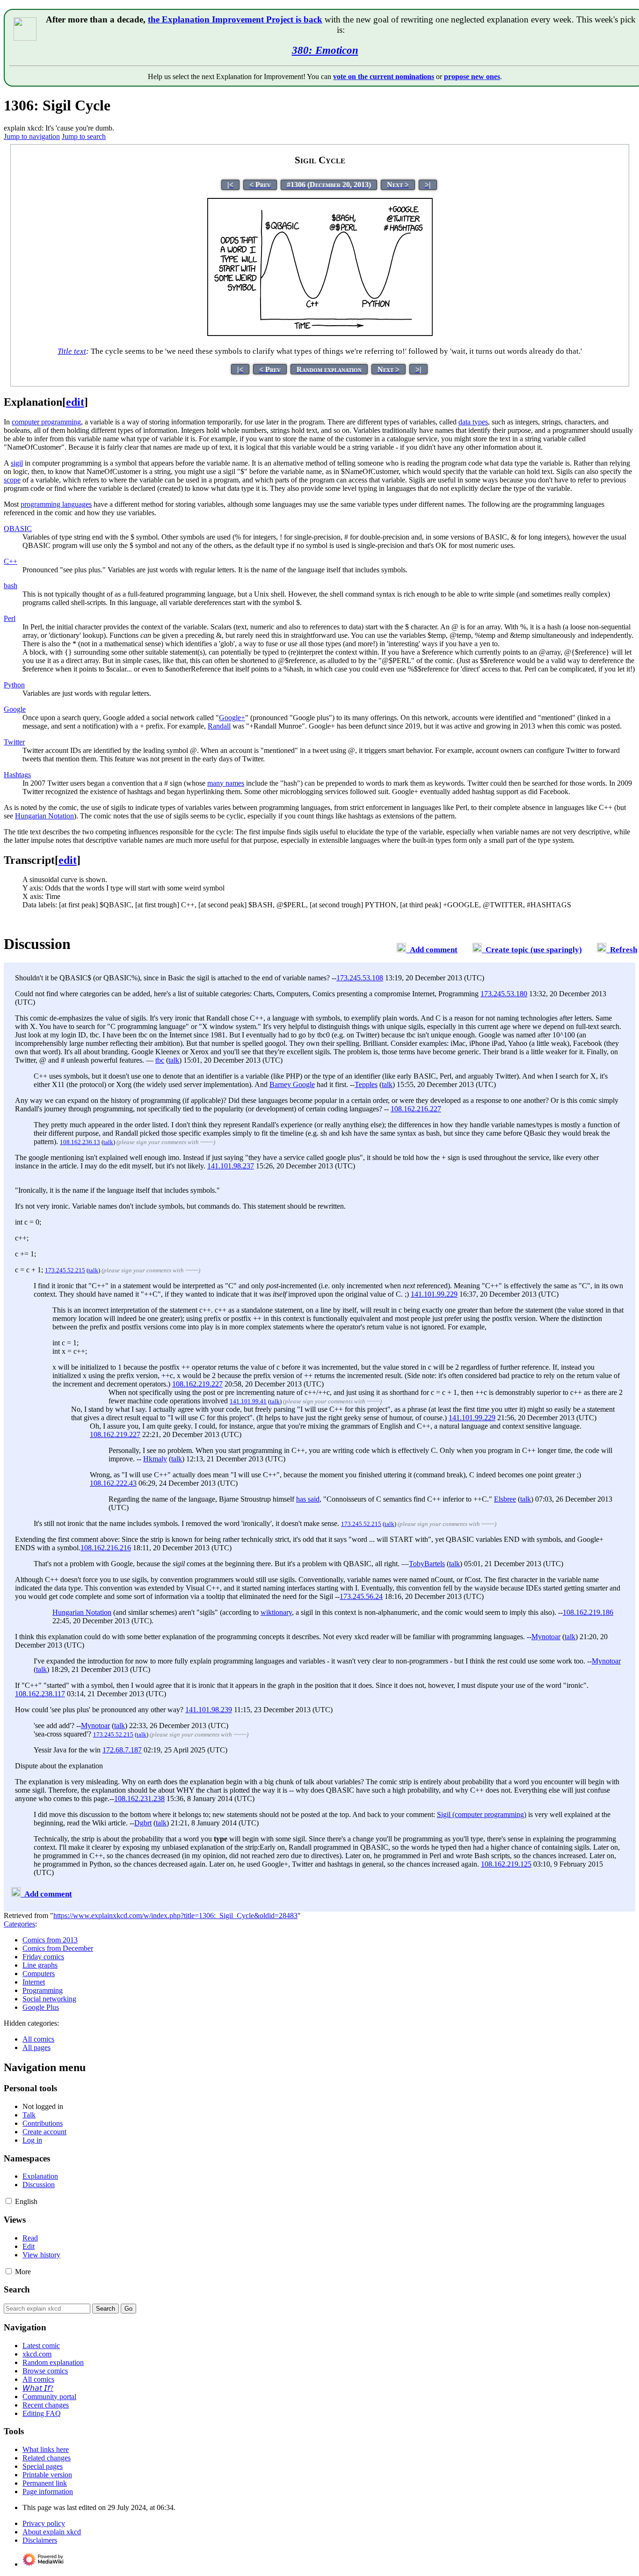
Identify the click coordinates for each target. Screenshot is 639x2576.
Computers (39, 1974)
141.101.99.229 (434, 1294)
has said (308, 1499)
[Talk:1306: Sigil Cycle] (401, 950)
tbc (160, 1060)
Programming (43, 1990)
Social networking (49, 1999)
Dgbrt (143, 1823)
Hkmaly (155, 1459)
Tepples (366, 1084)
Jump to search (84, 136)
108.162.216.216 (106, 1548)
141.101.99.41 (248, 1401)
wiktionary (276, 1612)
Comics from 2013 (50, 1940)
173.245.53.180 (504, 994)
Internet (34, 1982)
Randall (219, 726)
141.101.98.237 (231, 1166)
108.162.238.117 (40, 1694)
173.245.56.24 (361, 1596)
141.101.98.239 (209, 1710)
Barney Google (292, 1084)
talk (174, 1060)
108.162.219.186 (588, 1612)
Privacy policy (44, 2523)
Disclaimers (40, 2540)
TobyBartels (427, 1564)
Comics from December (58, 1948)
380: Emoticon (325, 50)
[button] (9, 2201)
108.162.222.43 (113, 1483)
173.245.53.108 (360, 978)
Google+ (232, 718)
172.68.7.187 (122, 1750)
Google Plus (41, 2007)
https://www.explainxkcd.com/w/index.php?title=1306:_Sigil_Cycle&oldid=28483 (175, 1916)
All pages (36, 2047)
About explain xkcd (52, 2532)
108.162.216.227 (416, 1109)
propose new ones (472, 77)
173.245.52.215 (65, 1270)
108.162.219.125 (506, 1864)
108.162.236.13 (80, 1142)
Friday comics (43, 1957)
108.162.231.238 (139, 1799)
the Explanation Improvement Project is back (235, 19)
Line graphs (40, 1965)
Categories (19, 1924)
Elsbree (505, 1499)
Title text (72, 351)
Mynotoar (546, 1637)
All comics (38, 2039)
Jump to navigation (32, 136)
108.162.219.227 (197, 1384)
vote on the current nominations (384, 77)
